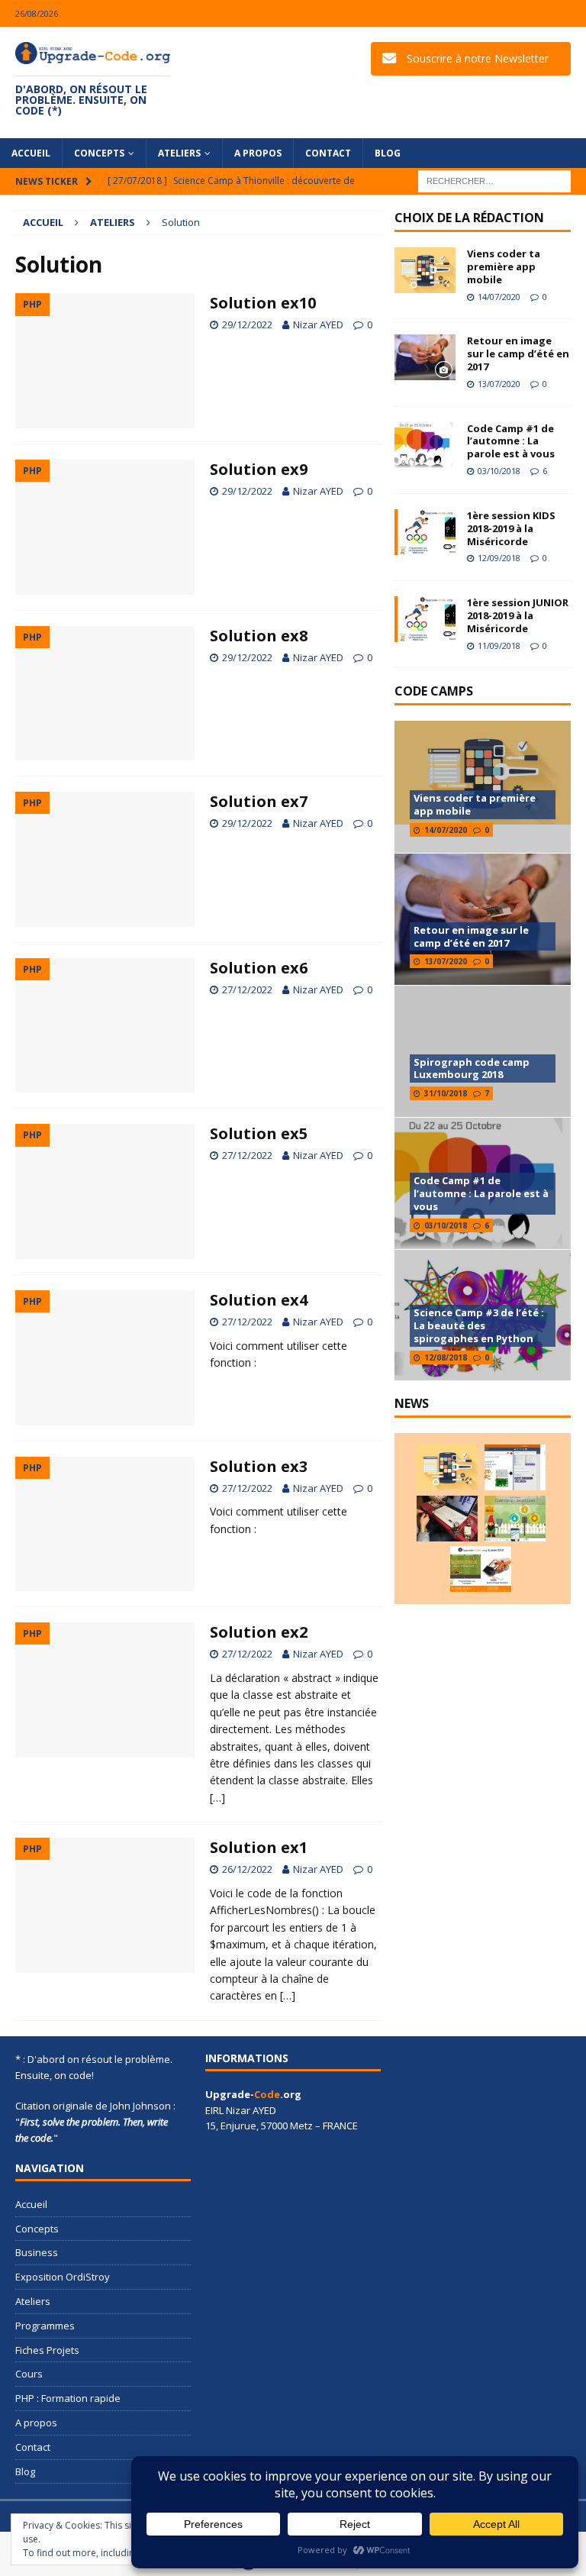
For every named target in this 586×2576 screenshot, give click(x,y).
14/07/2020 (499, 297)
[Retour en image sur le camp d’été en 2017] (425, 357)
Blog (388, 153)
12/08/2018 (446, 1357)
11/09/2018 (499, 646)
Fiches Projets (47, 2350)
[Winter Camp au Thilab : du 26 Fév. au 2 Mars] (515, 1519)
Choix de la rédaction (469, 218)
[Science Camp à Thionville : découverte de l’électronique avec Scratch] (515, 1467)
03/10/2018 (499, 471)
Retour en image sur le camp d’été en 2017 (518, 353)
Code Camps (434, 691)
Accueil (31, 153)
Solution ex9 (259, 469)
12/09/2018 (499, 558)
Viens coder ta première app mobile (504, 266)
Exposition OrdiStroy (63, 2277)
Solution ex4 (259, 1300)
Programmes (45, 2326)
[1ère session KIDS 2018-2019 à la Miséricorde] (425, 532)
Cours (29, 2374)
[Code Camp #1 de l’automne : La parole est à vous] (425, 445)
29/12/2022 (247, 324)
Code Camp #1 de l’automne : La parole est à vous (511, 441)
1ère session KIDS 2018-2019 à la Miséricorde (511, 528)
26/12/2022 (247, 1869)
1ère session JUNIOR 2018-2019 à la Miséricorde (518, 615)
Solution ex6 (259, 968)
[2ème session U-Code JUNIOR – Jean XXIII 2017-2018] (481, 1569)
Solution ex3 (259, 1466)
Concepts (99, 153)
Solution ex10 (263, 303)
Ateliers (179, 153)
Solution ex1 (259, 1847)
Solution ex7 (259, 801)
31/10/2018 (446, 1093)
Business (37, 2252)
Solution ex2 (259, 1632)
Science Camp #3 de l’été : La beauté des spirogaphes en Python (479, 1325)
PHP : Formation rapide (68, 2398)
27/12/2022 (247, 989)
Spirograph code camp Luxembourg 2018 (472, 1068)
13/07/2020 (499, 384)
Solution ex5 (259, 1133)
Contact (328, 153)
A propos (258, 153)
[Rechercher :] (494, 180)
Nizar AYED (318, 324)
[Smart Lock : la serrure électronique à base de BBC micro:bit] (447, 1519)
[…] (217, 1798)
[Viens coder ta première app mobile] (425, 270)
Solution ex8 (259, 636)
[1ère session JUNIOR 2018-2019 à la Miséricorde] (425, 619)
